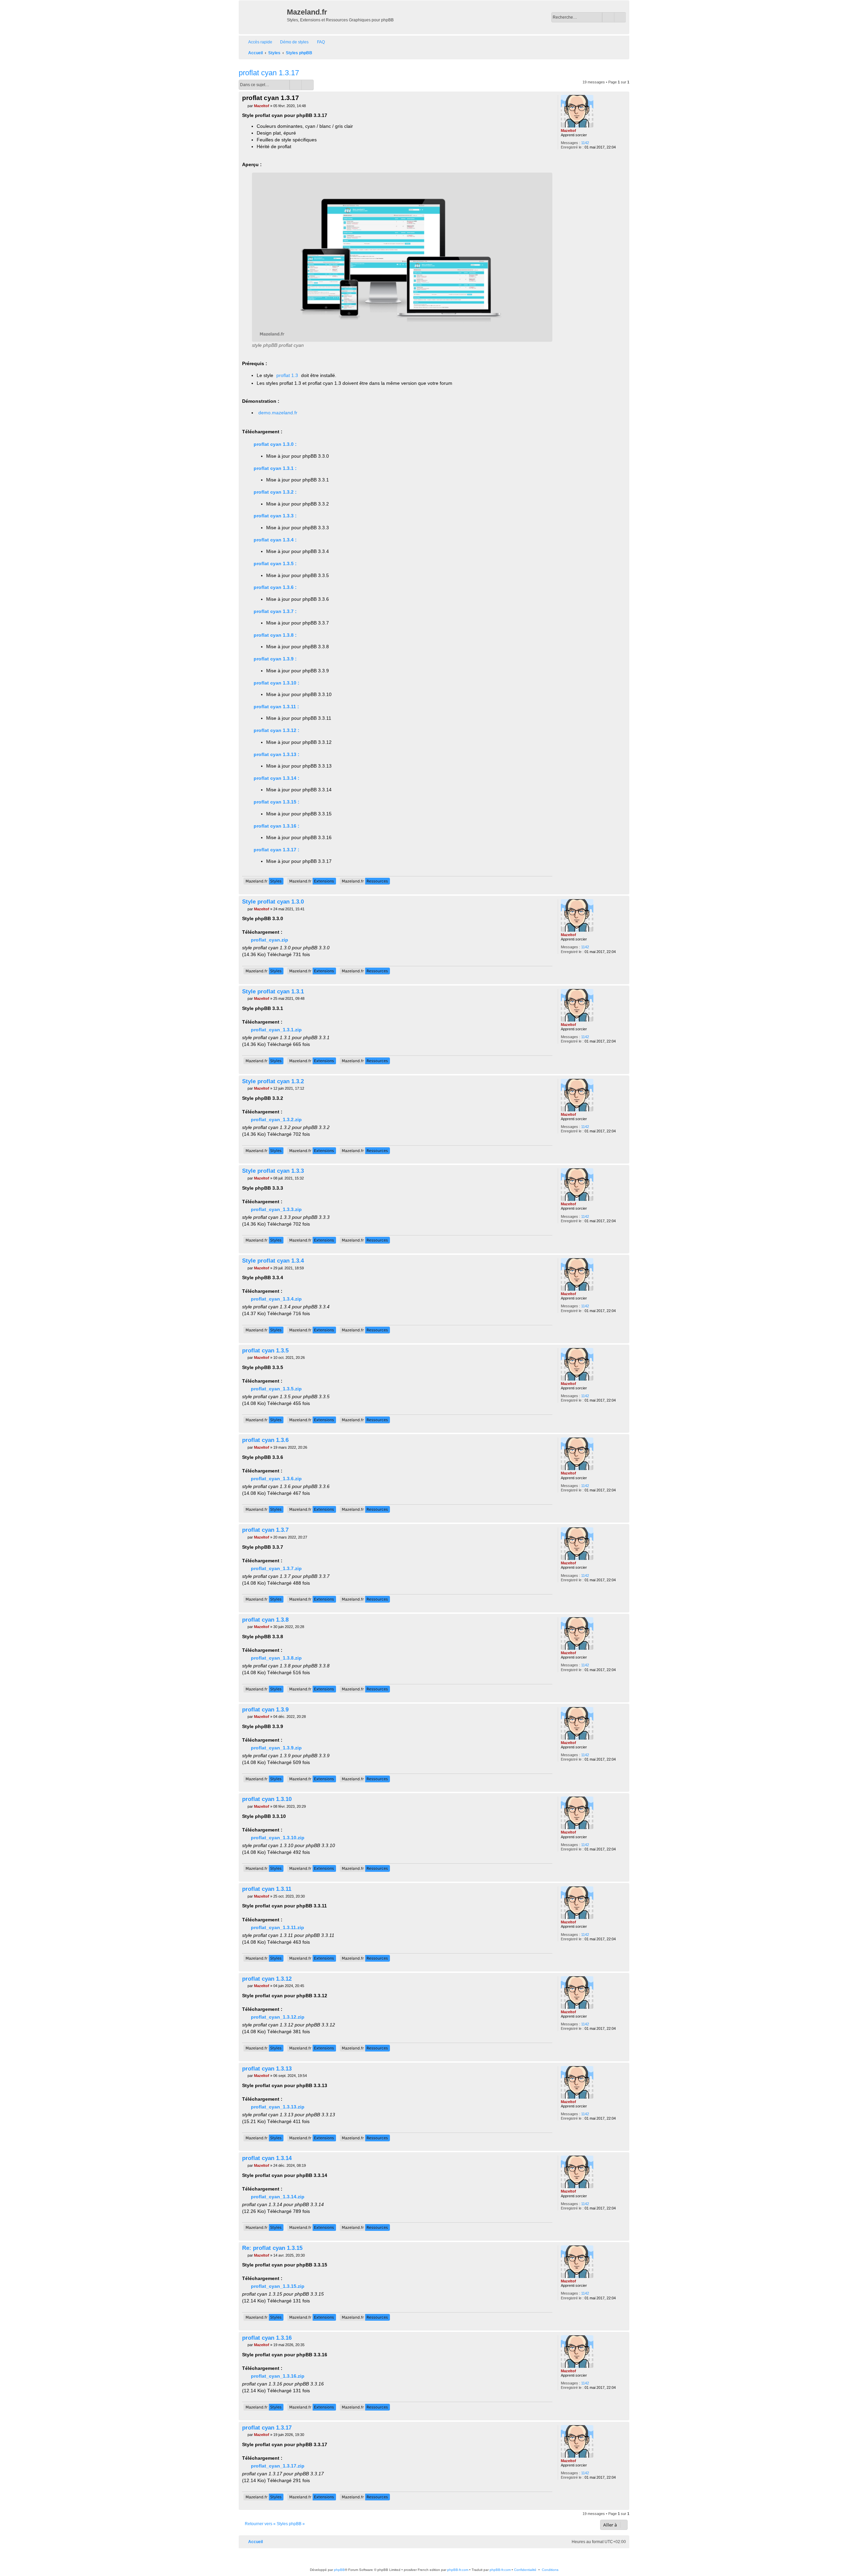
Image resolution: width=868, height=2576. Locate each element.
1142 (585, 143)
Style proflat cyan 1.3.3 (273, 1171)
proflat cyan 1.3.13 (267, 2068)
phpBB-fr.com (458, 2570)
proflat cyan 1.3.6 (265, 1440)
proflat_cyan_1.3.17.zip (278, 2466)
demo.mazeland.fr (278, 413)
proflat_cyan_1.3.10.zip (278, 1838)
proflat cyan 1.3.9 (265, 1709)
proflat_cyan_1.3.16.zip (278, 2376)
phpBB (339, 2570)
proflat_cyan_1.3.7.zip (276, 1568)
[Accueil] (264, 17)
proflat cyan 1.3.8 (265, 1620)
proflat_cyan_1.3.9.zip (276, 1748)
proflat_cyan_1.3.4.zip (276, 1299)
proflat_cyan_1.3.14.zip (278, 2197)
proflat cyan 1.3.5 (265, 1350)
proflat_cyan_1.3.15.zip (278, 2286)
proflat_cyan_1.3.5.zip (276, 1389)
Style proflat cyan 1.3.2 (273, 1081)
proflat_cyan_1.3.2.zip (276, 1119)
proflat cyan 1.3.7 (265, 1530)
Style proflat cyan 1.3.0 (273, 901)
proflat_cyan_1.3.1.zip (276, 1030)
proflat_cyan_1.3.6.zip (276, 1479)
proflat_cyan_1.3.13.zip (278, 2107)
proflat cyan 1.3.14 (267, 2158)
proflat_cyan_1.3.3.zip (276, 1209)
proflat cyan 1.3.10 (267, 1799)
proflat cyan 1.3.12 (267, 1979)
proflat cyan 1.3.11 (267, 1889)
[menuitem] (291, 42)
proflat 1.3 (287, 375)
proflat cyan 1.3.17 (269, 73)
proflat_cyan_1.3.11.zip (278, 1927)
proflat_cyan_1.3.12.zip (278, 2017)
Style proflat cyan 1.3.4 (273, 1261)
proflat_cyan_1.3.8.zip (276, 1658)
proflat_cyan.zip (270, 940)
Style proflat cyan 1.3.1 (273, 991)
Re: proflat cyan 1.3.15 (272, 2248)
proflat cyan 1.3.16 (267, 2338)
